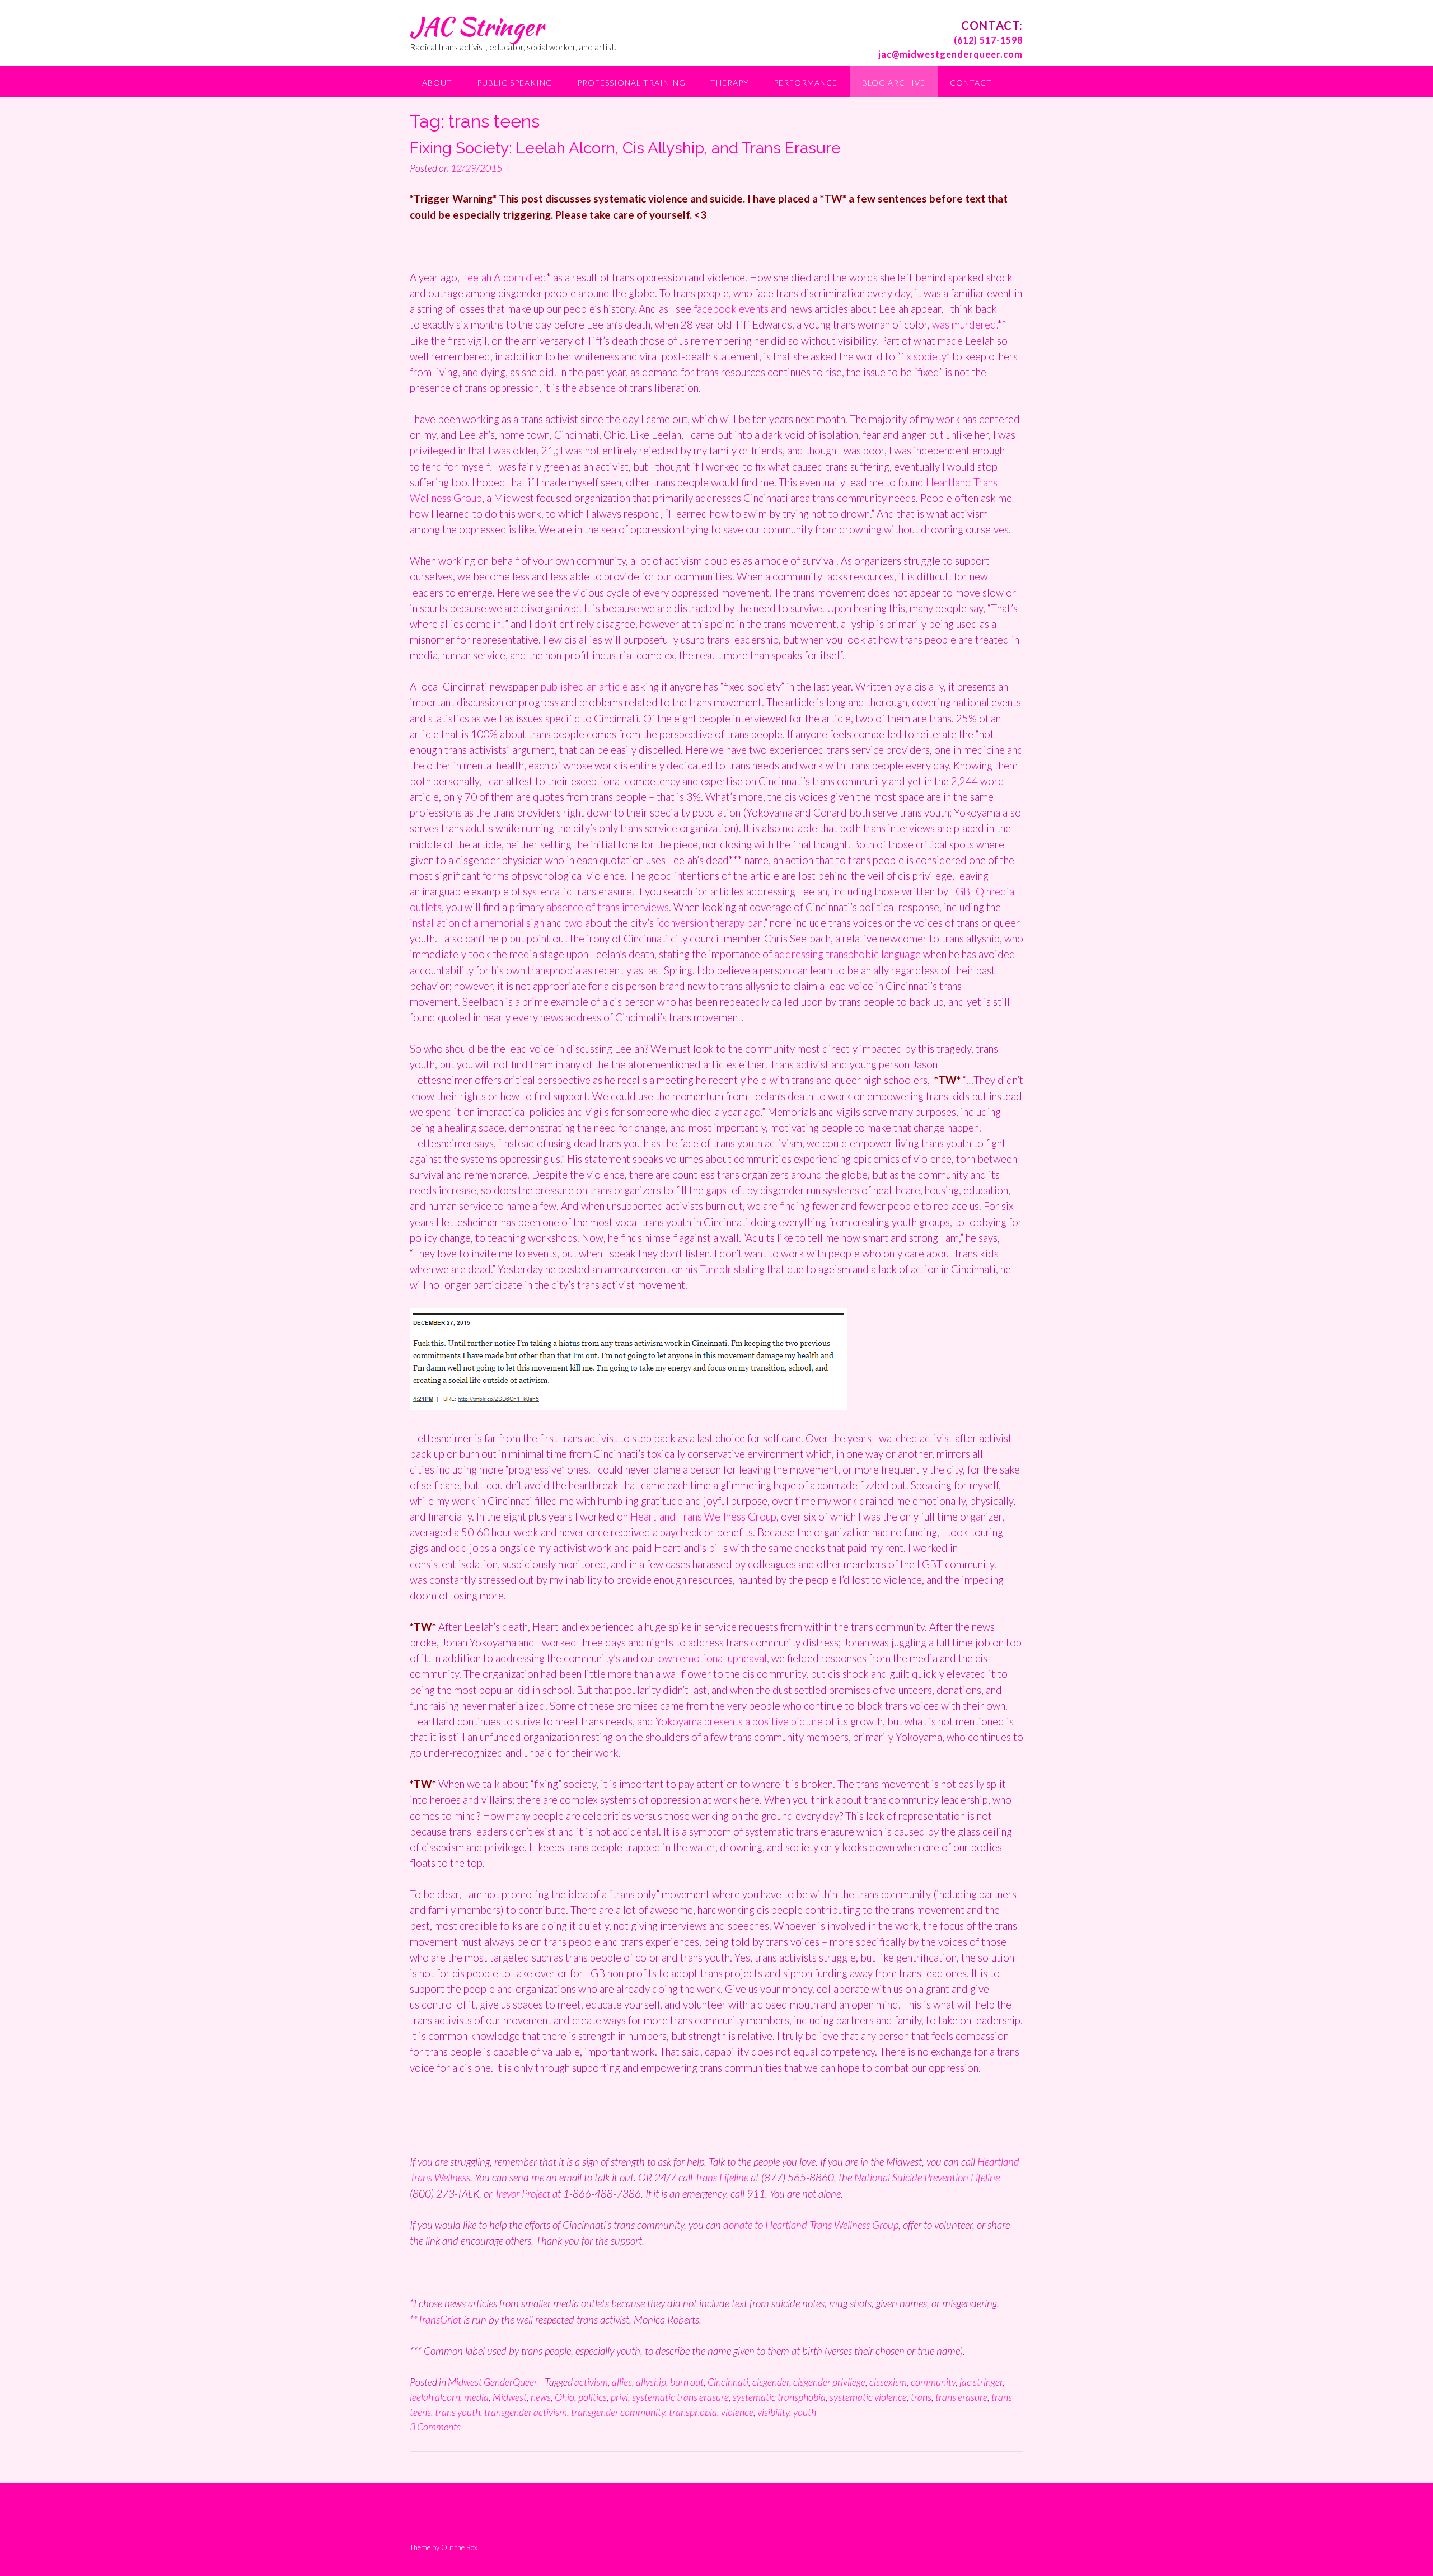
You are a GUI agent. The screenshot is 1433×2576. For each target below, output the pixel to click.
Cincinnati (728, 2382)
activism (591, 2382)
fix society (924, 356)
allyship (651, 2382)
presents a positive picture (762, 1721)
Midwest (510, 2397)
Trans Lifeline (722, 2177)
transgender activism (526, 2412)
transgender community (618, 2412)
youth (805, 2412)
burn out (687, 2382)
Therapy (730, 83)
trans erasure (961, 2397)
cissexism (888, 2382)
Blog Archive (894, 83)
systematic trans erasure (680, 2397)
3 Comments (435, 2427)
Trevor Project (522, 2193)
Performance (806, 83)
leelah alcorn (435, 2397)
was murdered (963, 324)
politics (593, 2397)
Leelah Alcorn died (504, 277)
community (933, 2382)
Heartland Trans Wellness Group (703, 1516)
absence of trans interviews (608, 907)
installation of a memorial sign (477, 923)
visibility (773, 2412)
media (476, 2397)
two (575, 923)
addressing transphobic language (847, 954)
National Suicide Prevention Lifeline (927, 2177)
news (541, 2397)
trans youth (458, 2412)
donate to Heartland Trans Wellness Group (810, 2225)
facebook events (732, 309)
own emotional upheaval (713, 1658)
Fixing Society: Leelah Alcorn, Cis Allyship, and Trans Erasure (625, 148)
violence (737, 2412)
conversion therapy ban (711, 923)
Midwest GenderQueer (493, 2382)
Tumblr (716, 1269)
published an (570, 686)
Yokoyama (679, 1721)
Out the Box (459, 2547)
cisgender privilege (829, 2382)
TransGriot (441, 2319)
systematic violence (868, 2397)
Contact (971, 83)
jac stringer (981, 2382)
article (615, 686)
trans (921, 2397)
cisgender (771, 2382)
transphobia (693, 2412)
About (437, 83)
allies (622, 2382)
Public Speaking (515, 83)
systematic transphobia (779, 2397)
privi (619, 2397)
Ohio (565, 2397)
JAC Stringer (477, 26)
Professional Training (631, 83)
